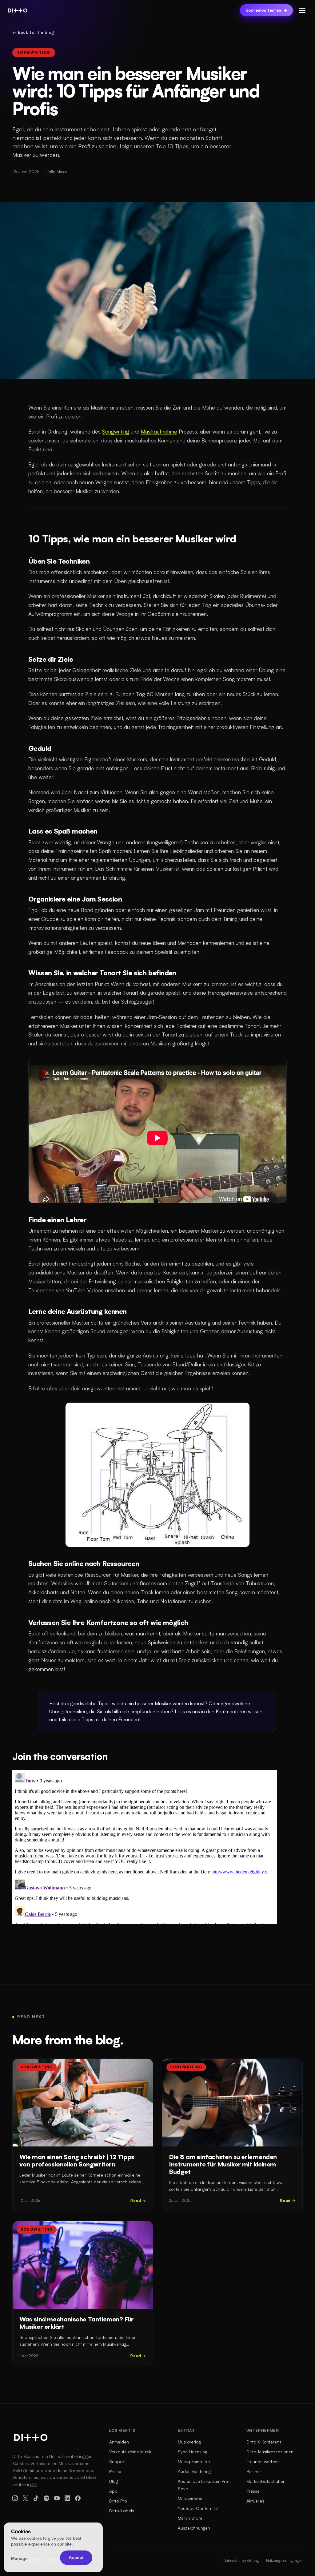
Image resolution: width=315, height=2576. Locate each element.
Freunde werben (263, 2461)
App (113, 2491)
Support (118, 2461)
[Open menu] (302, 10)
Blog (114, 2481)
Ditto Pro (118, 2501)
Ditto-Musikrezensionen (270, 2452)
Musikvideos (190, 2498)
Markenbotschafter (265, 2481)
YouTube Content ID (198, 2508)
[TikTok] (36, 2498)
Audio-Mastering (194, 2471)
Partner (254, 2471)
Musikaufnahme (159, 432)
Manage (19, 2558)
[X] (26, 2498)
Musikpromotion (194, 2461)
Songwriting (34, 53)
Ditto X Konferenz (264, 2442)
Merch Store (190, 2518)
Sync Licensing (192, 2452)
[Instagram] (15, 2498)
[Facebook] (78, 2498)
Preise (115, 2471)
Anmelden (119, 2442)
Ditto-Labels (122, 2511)
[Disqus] (145, 1847)
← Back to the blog (33, 32)
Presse (253, 2491)
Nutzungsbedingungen (284, 2560)
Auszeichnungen (194, 2528)
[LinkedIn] (67, 2498)
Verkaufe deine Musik (130, 2452)
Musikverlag (189, 2442)
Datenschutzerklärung (241, 2560)
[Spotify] (46, 2498)
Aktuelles (255, 2501)
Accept (76, 2557)
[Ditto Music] (18, 10)
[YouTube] (57, 2498)
